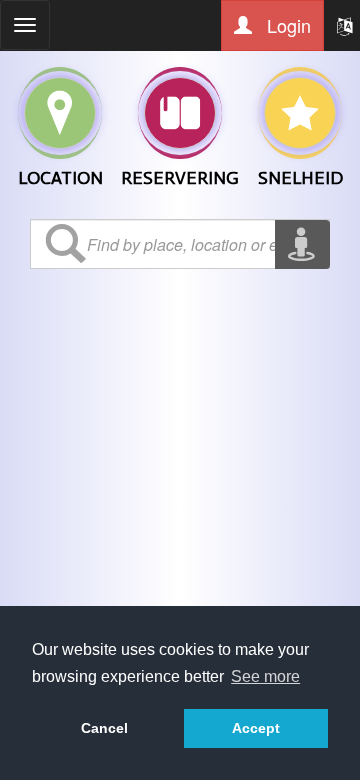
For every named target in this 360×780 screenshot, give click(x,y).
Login (286, 25)
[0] (60, 113)
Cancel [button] (104, 728)
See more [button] (265, 676)
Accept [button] (256, 728)
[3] (300, 113)
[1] (180, 113)
